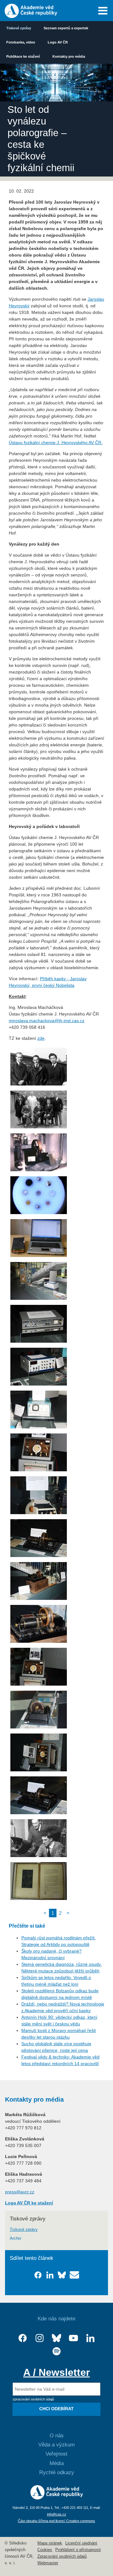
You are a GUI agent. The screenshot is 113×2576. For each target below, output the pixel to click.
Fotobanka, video (21, 42)
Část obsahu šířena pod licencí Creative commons (56, 2521)
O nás (57, 2436)
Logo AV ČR (58, 42)
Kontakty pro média (69, 56)
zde (41, 1038)
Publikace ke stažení (23, 56)
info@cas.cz (57, 2514)
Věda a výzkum (56, 2445)
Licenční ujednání (81, 2543)
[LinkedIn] (90, 2338)
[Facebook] (23, 2338)
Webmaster (48, 2563)
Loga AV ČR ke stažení (29, 2203)
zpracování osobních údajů (33, 2399)
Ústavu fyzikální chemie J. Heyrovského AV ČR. (56, 443)
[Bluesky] (56, 2338)
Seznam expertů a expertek (66, 28)
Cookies (45, 2550)
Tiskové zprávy (19, 28)
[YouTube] (73, 2338)
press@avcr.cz (20, 2192)
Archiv (16, 2238)
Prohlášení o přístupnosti (78, 2550)
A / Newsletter (56, 2372)
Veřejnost (56, 2454)
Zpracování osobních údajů (62, 2556)
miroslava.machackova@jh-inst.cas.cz (47, 1021)
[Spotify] (56, 2351)
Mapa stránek (50, 2543)
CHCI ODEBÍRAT (56, 2409)
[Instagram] (40, 2338)
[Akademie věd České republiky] (57, 2498)
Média (57, 2463)
